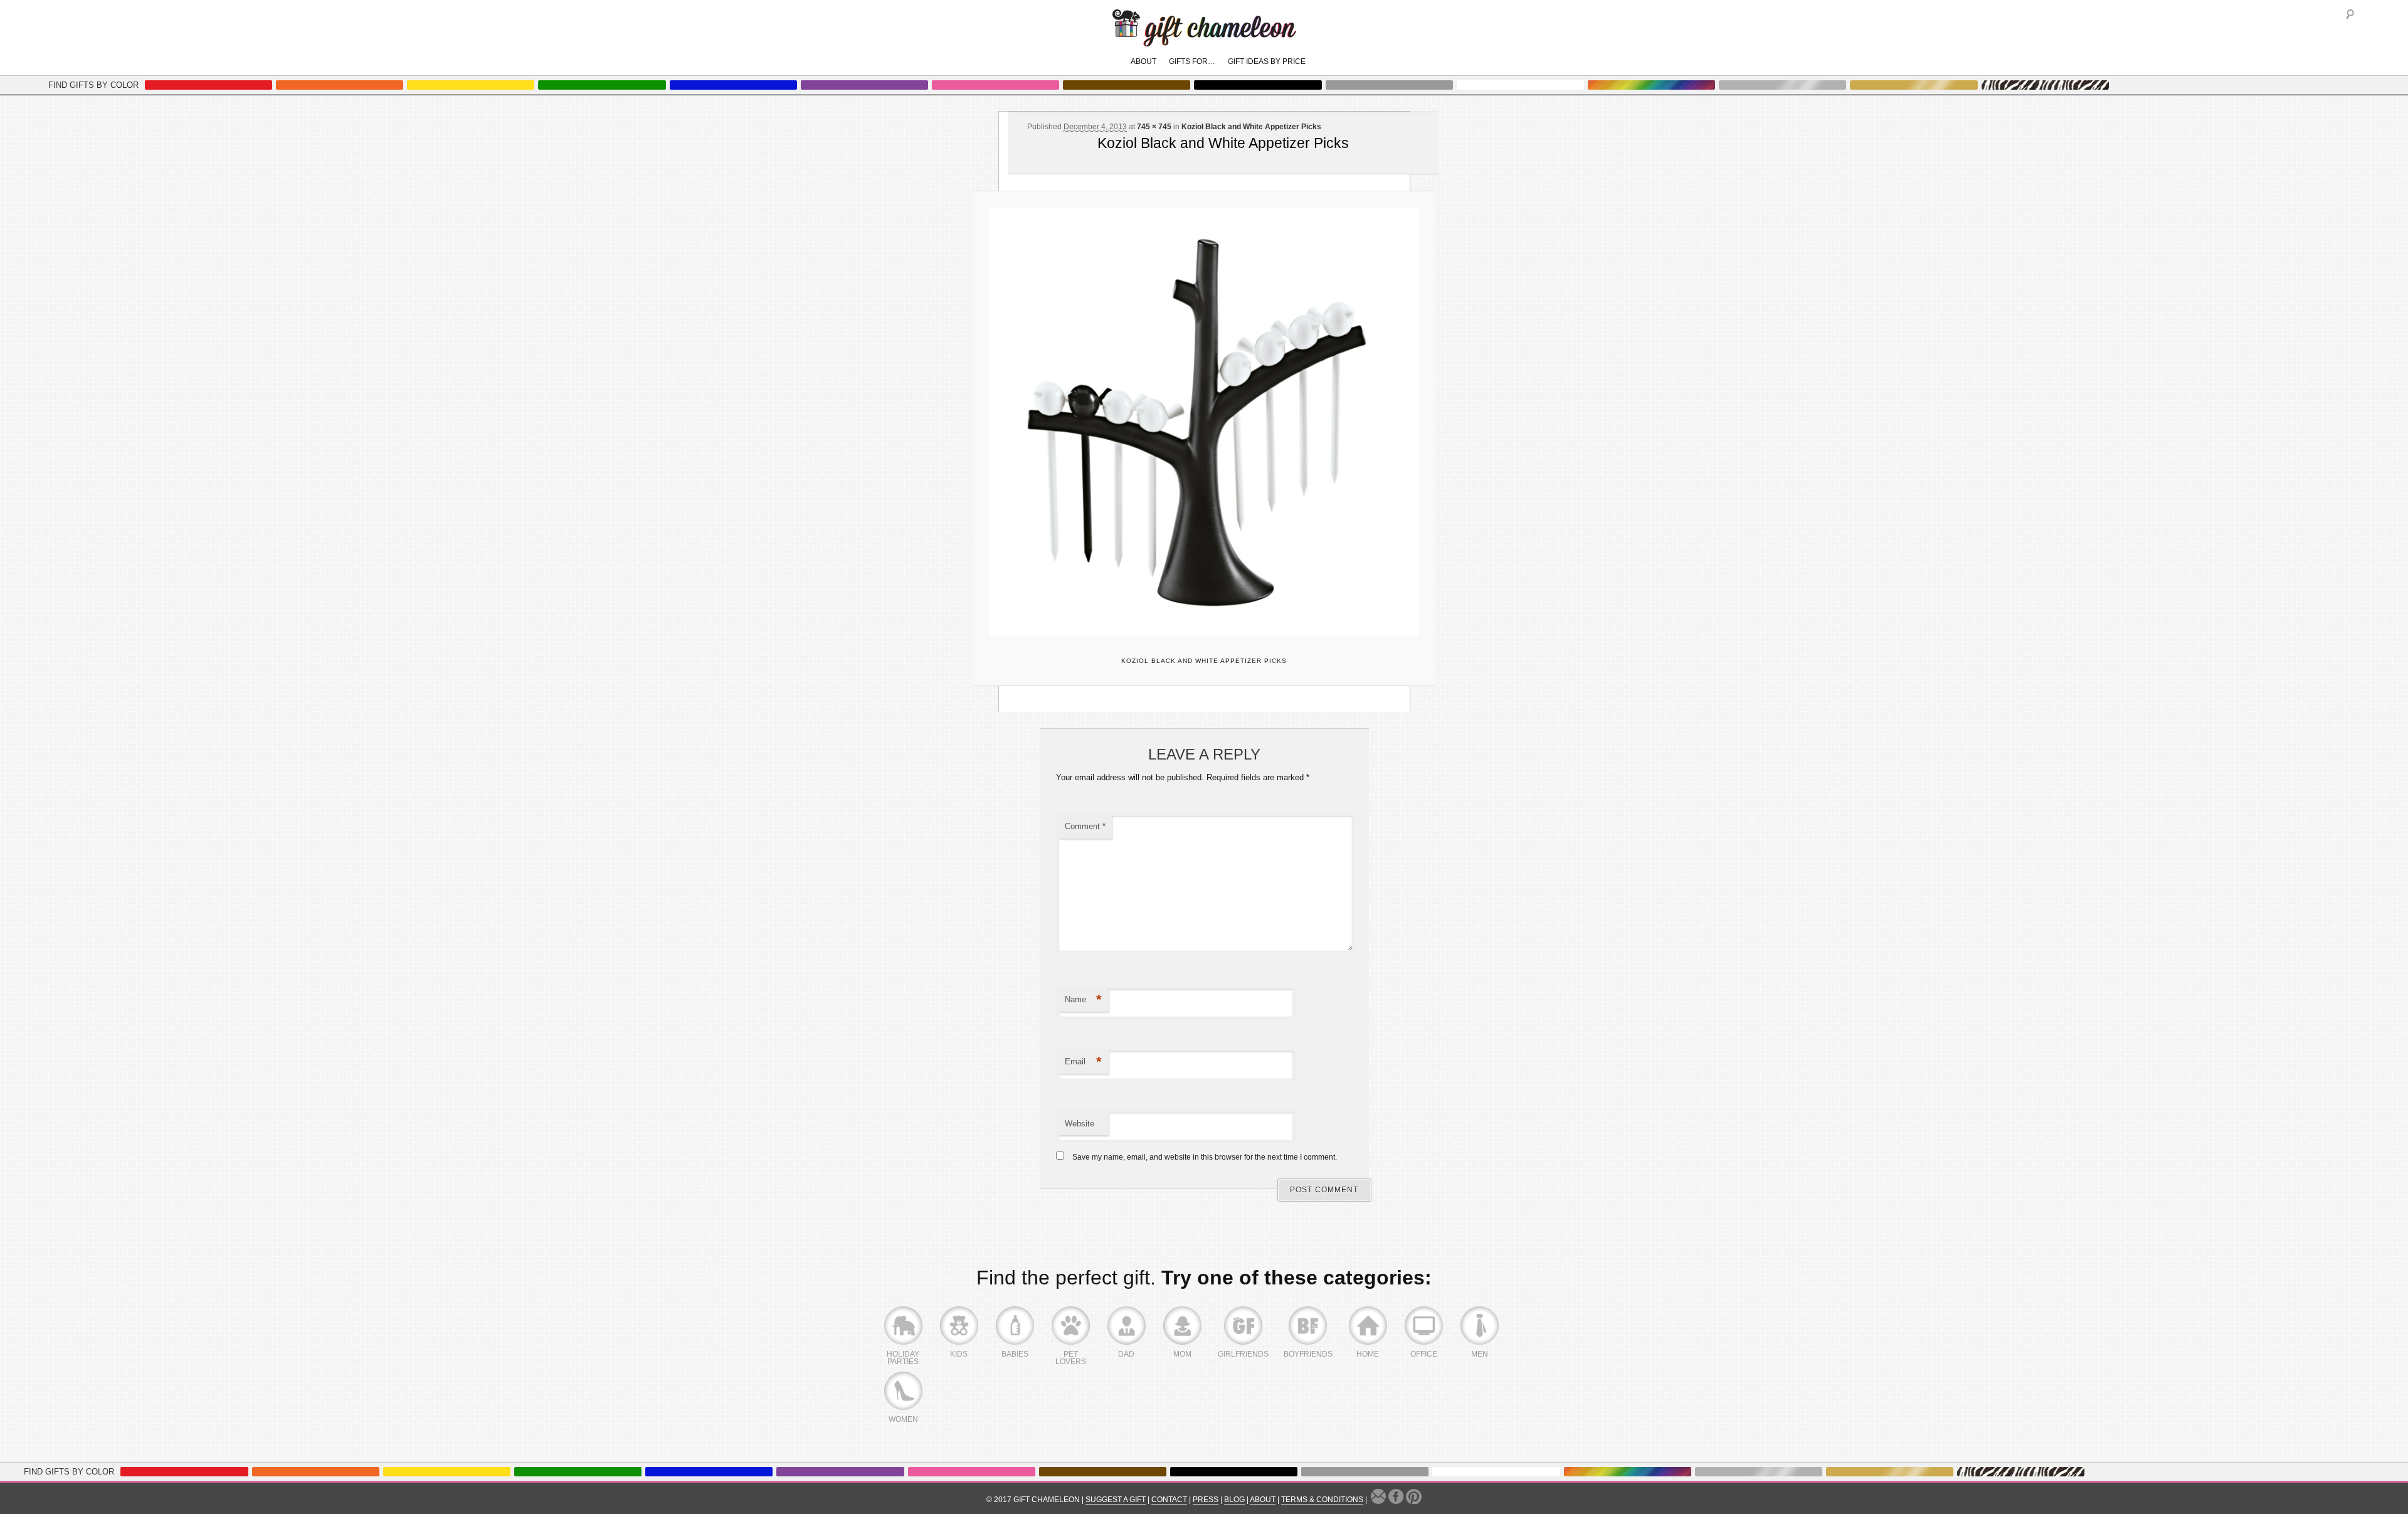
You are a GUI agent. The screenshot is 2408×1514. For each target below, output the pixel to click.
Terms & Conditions (1322, 1500)
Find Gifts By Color (93, 85)
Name (1083, 999)
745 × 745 (1154, 127)
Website (1080, 1124)
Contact (1169, 1500)
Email (1083, 1061)
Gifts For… (1192, 61)
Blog (1234, 1500)
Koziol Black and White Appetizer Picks (1251, 127)
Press (1206, 1500)
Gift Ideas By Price (1267, 61)
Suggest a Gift (1116, 1500)
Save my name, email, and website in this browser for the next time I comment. (1205, 1157)
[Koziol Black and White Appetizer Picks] (1204, 422)
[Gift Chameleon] (1204, 40)
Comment (1085, 826)
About (1143, 61)
